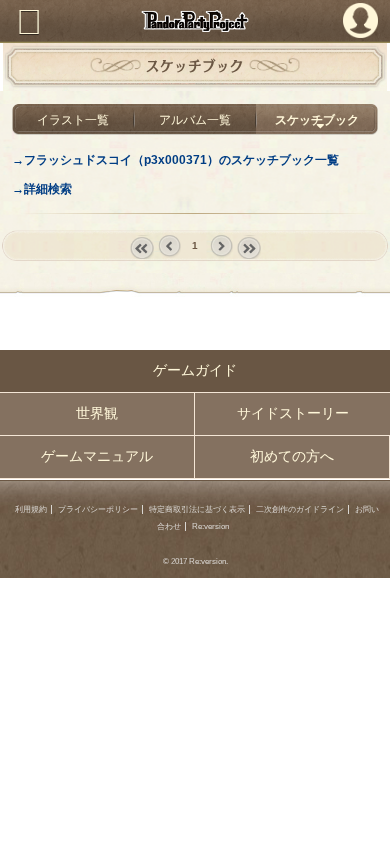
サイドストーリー (293, 413)
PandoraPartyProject (195, 21)
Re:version (210, 526)
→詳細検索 (42, 188)
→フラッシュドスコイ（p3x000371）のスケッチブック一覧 (175, 159)
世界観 (97, 413)
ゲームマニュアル (97, 456)
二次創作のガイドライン (300, 509)
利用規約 (31, 509)
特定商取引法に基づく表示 (197, 509)
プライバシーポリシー (98, 509)
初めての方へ (292, 456)
